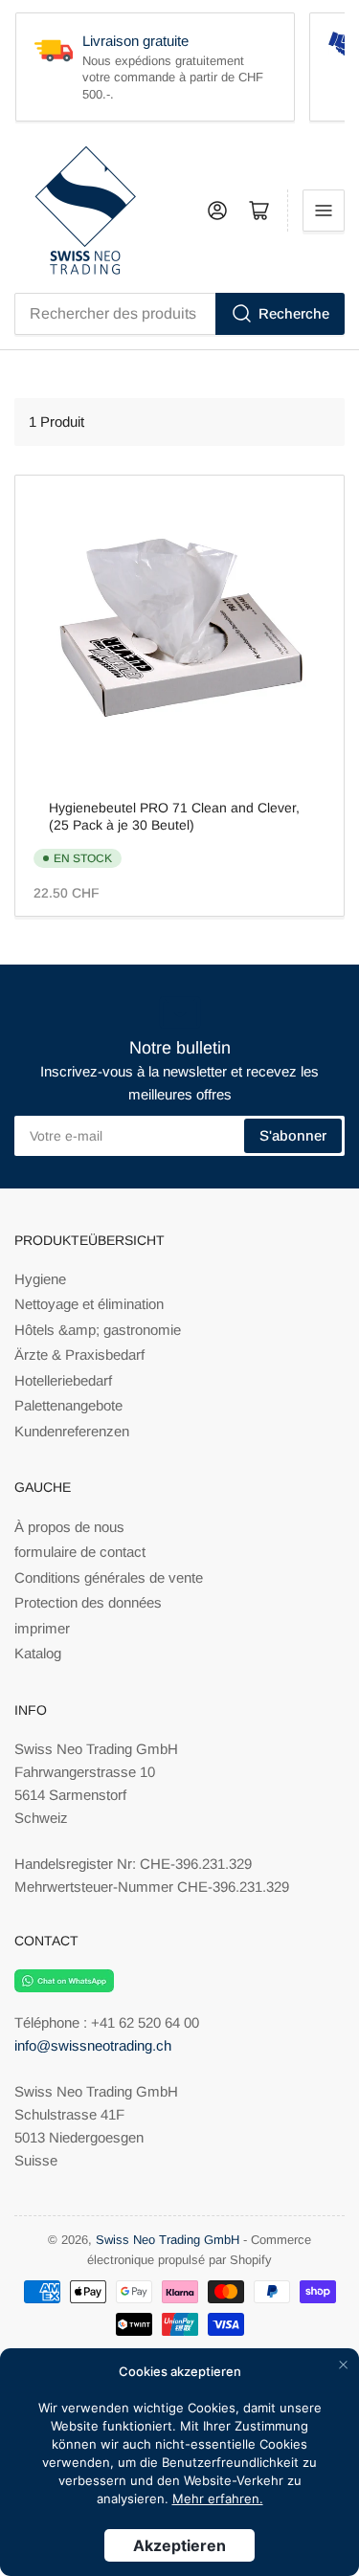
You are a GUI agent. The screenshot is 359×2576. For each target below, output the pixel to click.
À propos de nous (69, 1527)
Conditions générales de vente (109, 1577)
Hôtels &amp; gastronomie (98, 1330)
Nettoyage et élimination (89, 1304)
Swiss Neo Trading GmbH (168, 2240)
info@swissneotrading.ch (93, 2045)
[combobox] (179, 314)
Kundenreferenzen (72, 1431)
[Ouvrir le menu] (324, 211)
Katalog (38, 1653)
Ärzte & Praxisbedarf (79, 1355)
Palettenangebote (68, 1405)
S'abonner (293, 1135)
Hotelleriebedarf (63, 1380)
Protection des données (88, 1602)
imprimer (42, 1628)
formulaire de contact (80, 1552)
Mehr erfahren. (218, 2498)
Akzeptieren (179, 2545)
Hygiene (40, 1279)
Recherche (294, 313)
